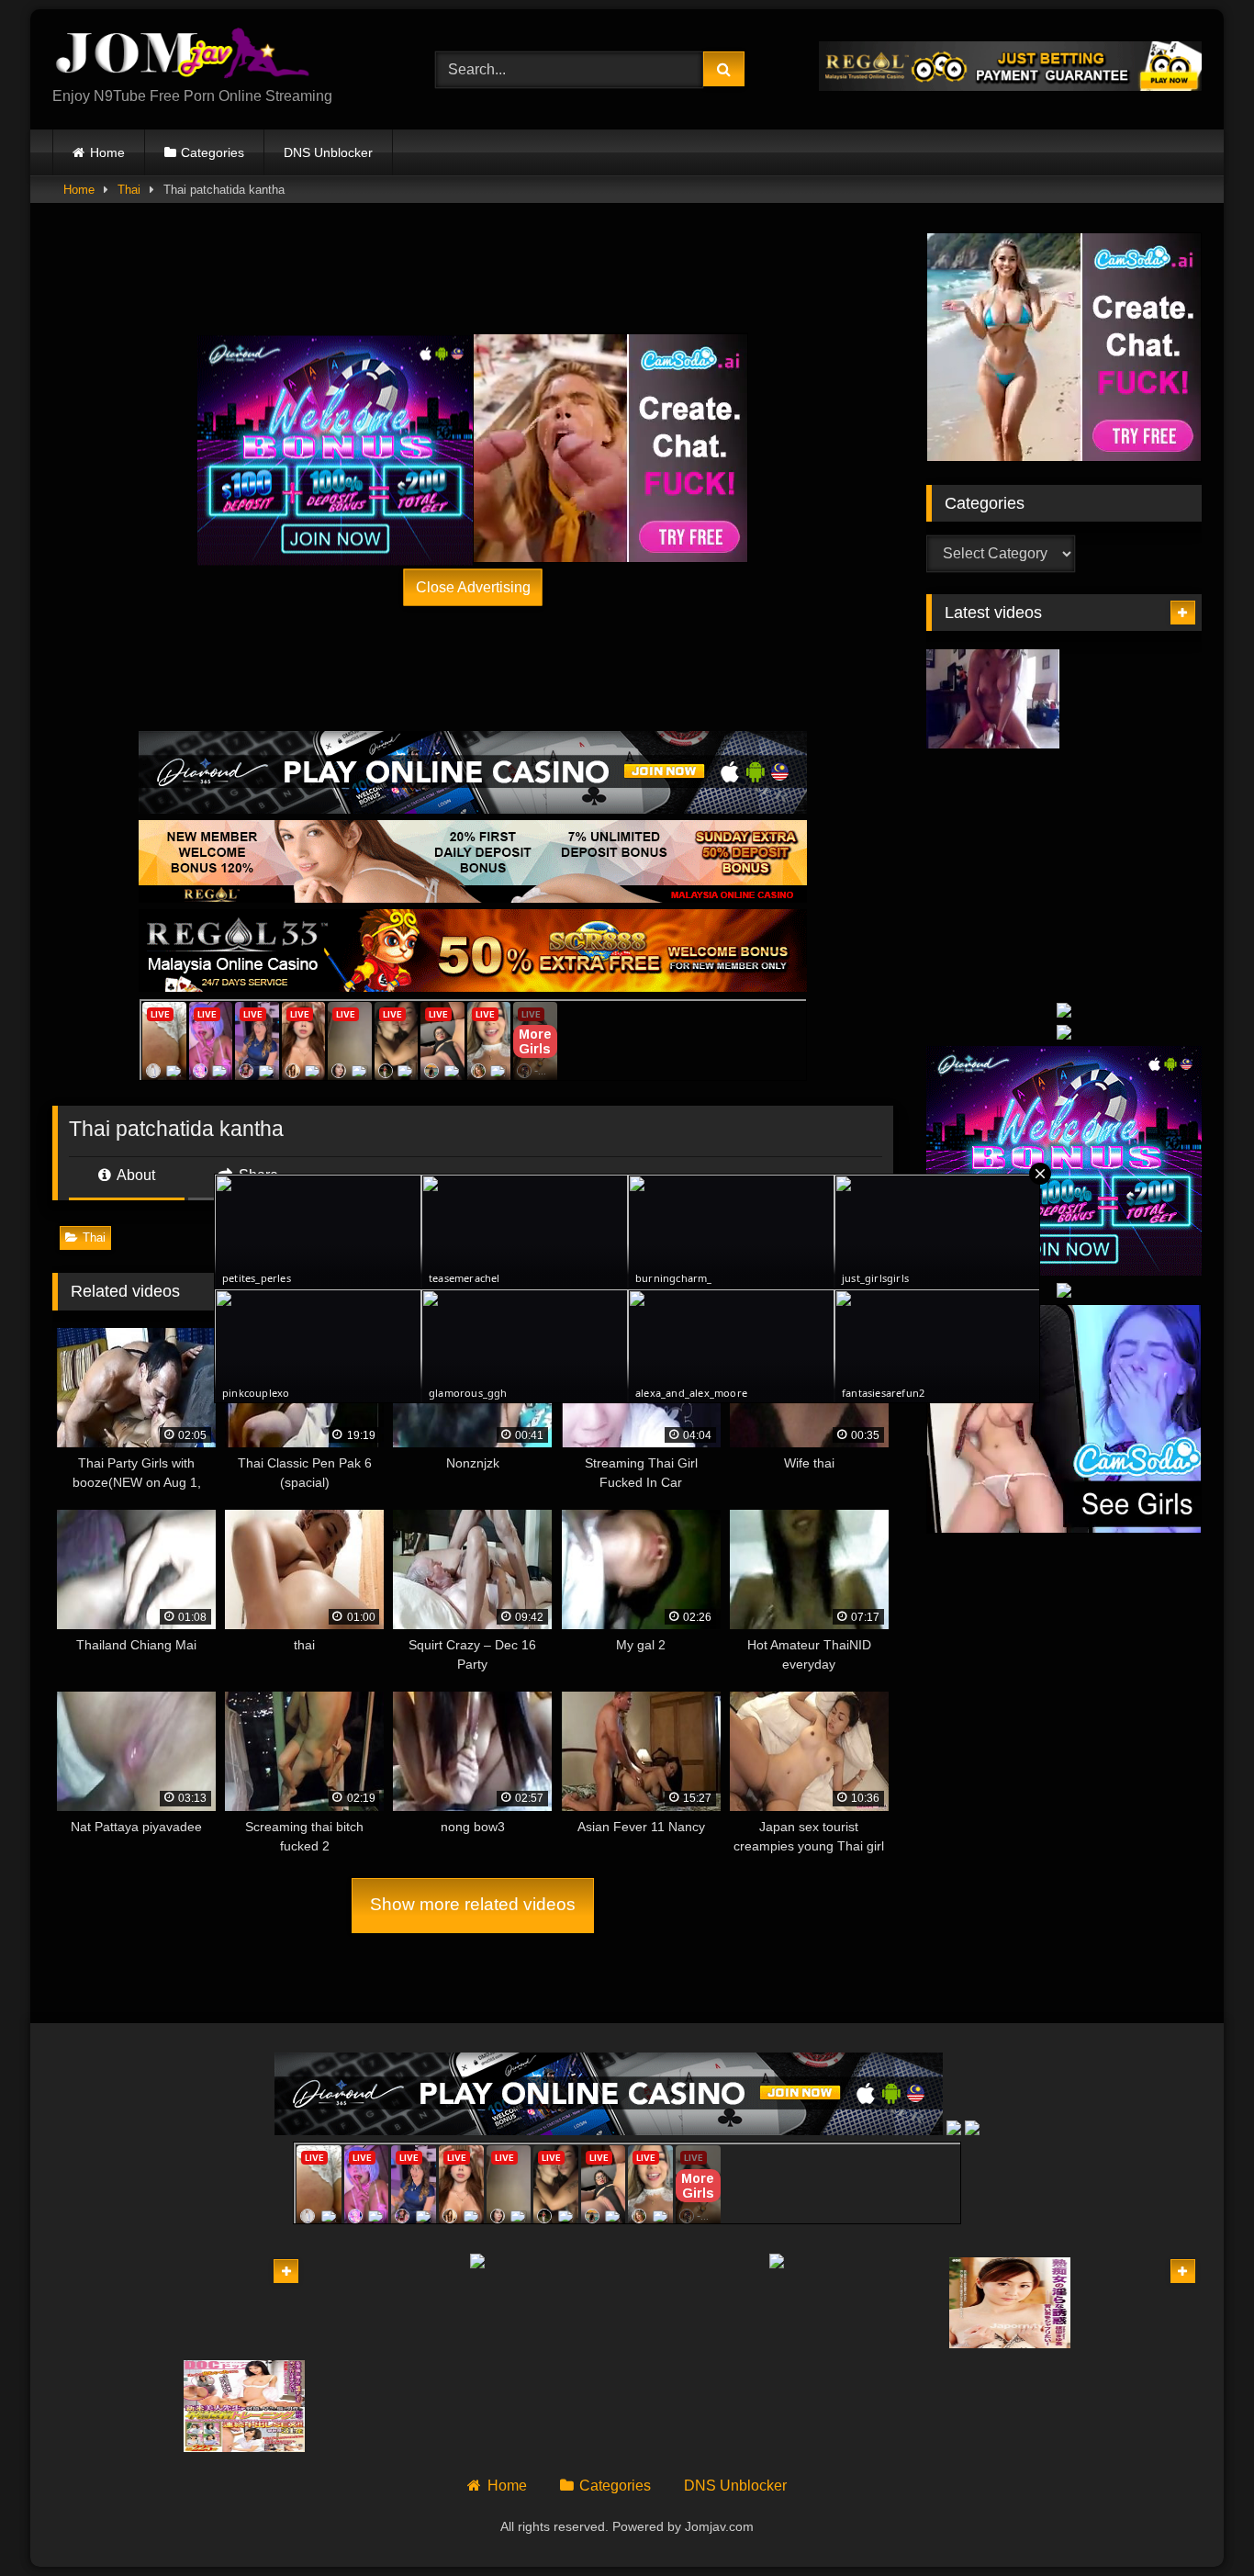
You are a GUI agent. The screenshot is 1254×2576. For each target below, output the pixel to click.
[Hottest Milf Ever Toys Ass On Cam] (993, 811)
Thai (129, 190)
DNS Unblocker (328, 152)
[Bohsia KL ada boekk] (113, 2406)
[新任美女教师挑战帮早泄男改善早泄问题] (245, 2406)
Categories (213, 152)
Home (107, 152)
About (134, 1175)
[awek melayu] (113, 2303)
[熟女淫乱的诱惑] (1010, 2303)
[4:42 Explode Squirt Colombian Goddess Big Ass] (1135, 811)
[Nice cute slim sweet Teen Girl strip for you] (245, 2303)
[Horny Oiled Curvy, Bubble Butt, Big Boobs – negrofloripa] (1135, 922)
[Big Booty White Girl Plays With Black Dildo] (1135, 699)
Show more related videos (473, 1904)
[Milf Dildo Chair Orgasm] (993, 699)
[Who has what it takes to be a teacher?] (1141, 2406)
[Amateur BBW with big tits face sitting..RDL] (1141, 2303)
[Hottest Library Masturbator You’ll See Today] (993, 922)
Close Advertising (473, 586)
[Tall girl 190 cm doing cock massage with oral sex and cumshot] (1010, 2406)
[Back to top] (1197, 2521)
